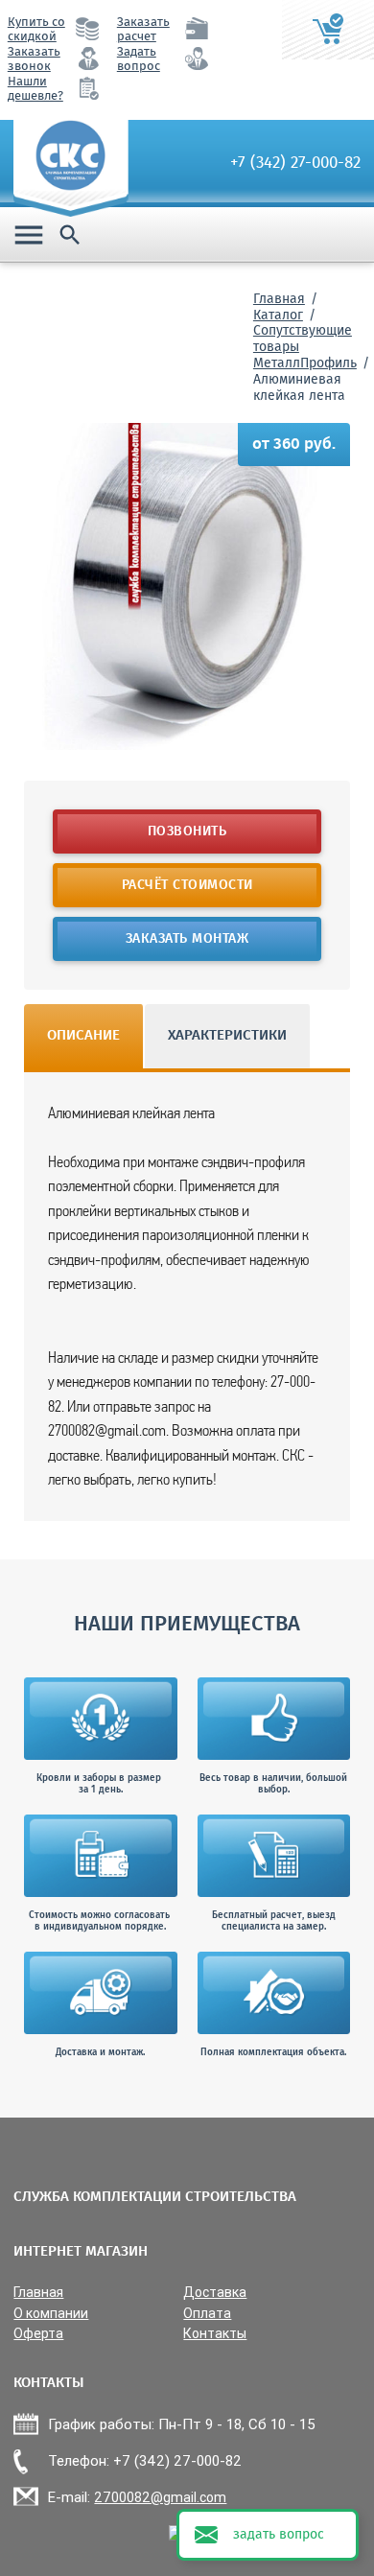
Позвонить (187, 831)
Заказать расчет (143, 30)
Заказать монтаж (187, 939)
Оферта (38, 2334)
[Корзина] (328, 30)
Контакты (215, 2334)
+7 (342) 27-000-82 (295, 163)
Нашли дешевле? (35, 89)
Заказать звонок (34, 59)
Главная (279, 299)
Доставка (215, 2293)
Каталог (278, 316)
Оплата (207, 2314)
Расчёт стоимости (187, 885)
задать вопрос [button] (279, 2535)
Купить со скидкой (36, 30)
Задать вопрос (139, 59)
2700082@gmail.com (160, 2497)
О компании (51, 2314)
